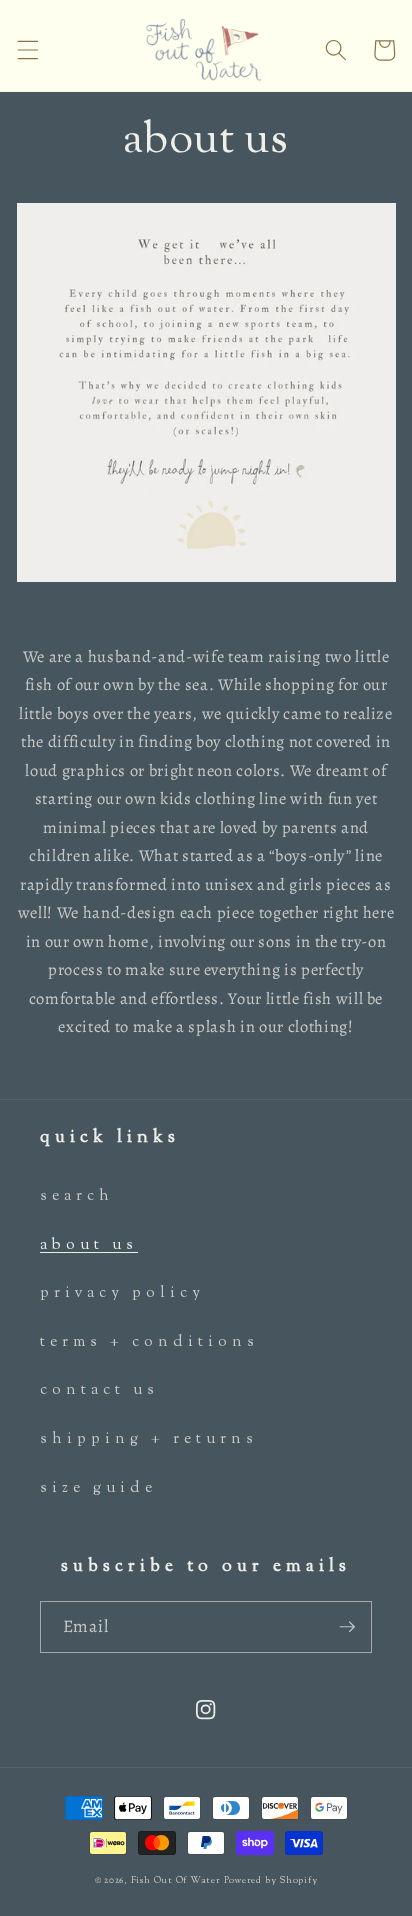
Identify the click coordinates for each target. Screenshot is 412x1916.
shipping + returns (149, 1439)
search (77, 1196)
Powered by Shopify (271, 1880)
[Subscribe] (347, 1627)
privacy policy (122, 1293)
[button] (27, 50)
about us (89, 1245)
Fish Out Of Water (177, 1880)
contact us (99, 1390)
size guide (98, 1488)
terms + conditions (149, 1342)
